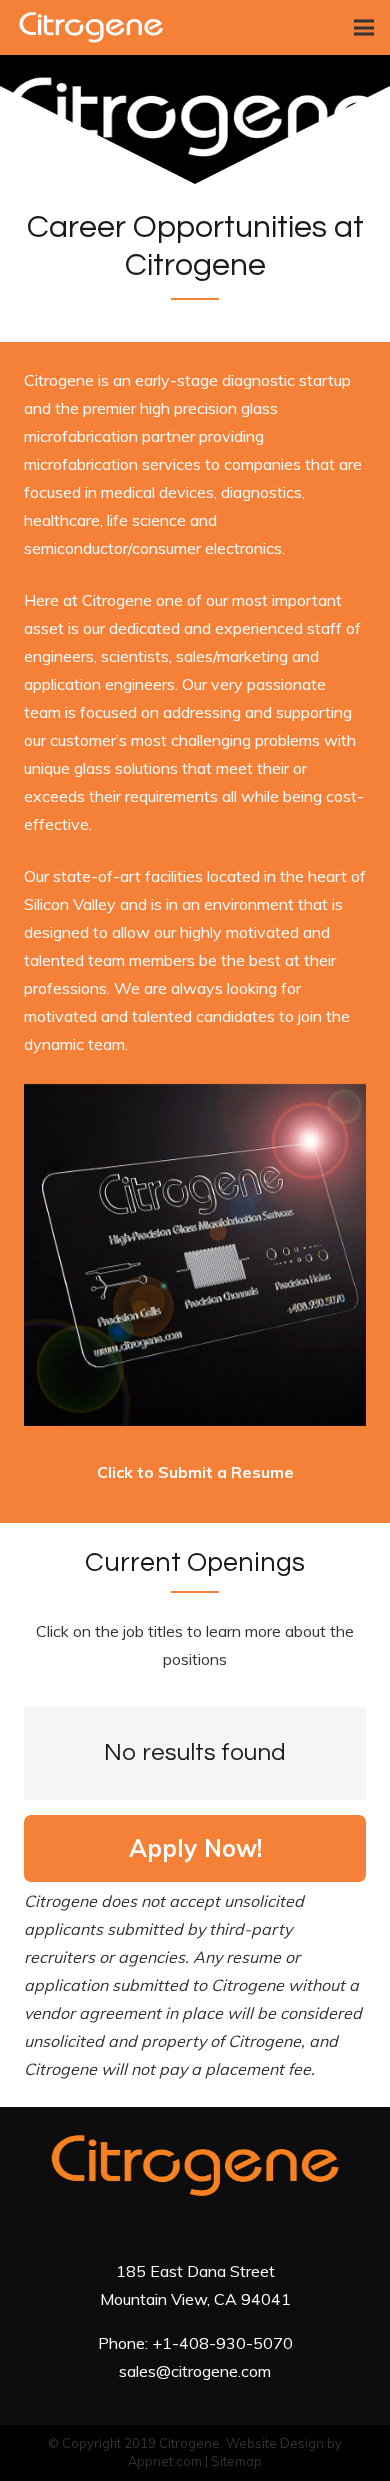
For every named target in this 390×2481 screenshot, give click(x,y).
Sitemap (236, 2461)
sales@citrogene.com (195, 2371)
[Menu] (364, 28)
